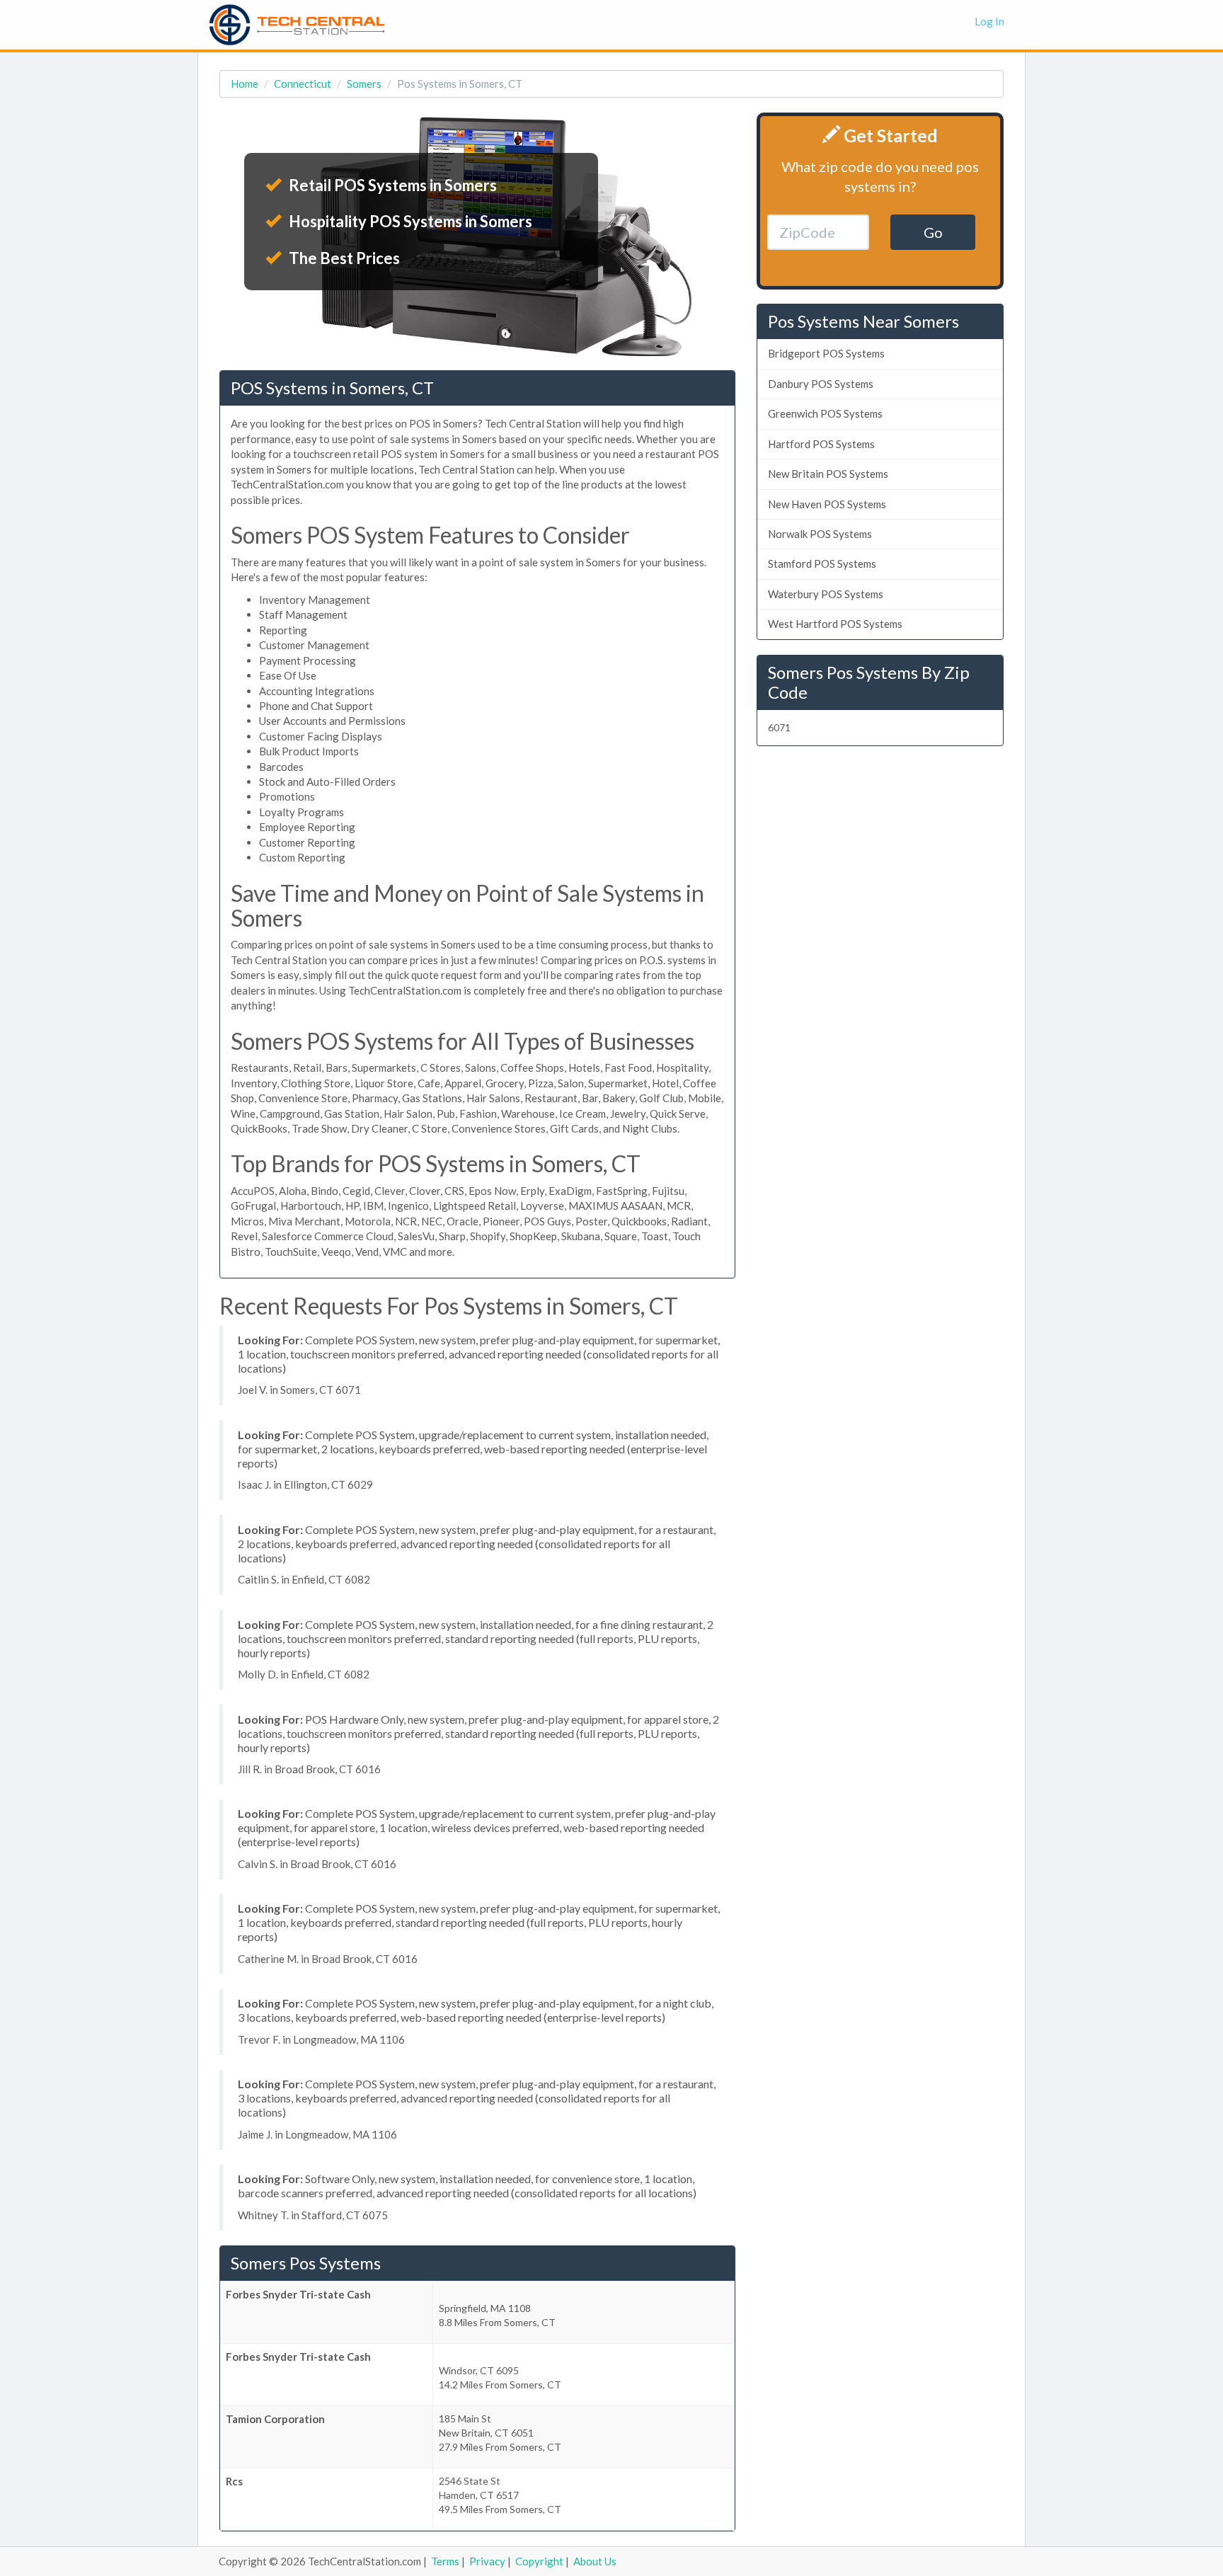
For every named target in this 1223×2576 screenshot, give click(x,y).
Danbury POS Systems (821, 384)
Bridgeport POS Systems (826, 353)
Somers (364, 84)
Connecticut (303, 84)
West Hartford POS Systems (835, 624)
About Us (595, 2561)
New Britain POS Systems (828, 474)
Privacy (487, 2561)
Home (245, 84)
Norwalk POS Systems (820, 534)
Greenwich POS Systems (825, 413)
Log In (989, 21)
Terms (445, 2561)
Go (933, 232)
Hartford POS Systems (821, 444)
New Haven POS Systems (827, 504)
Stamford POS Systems (822, 563)
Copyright (539, 2561)
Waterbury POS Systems (826, 594)
